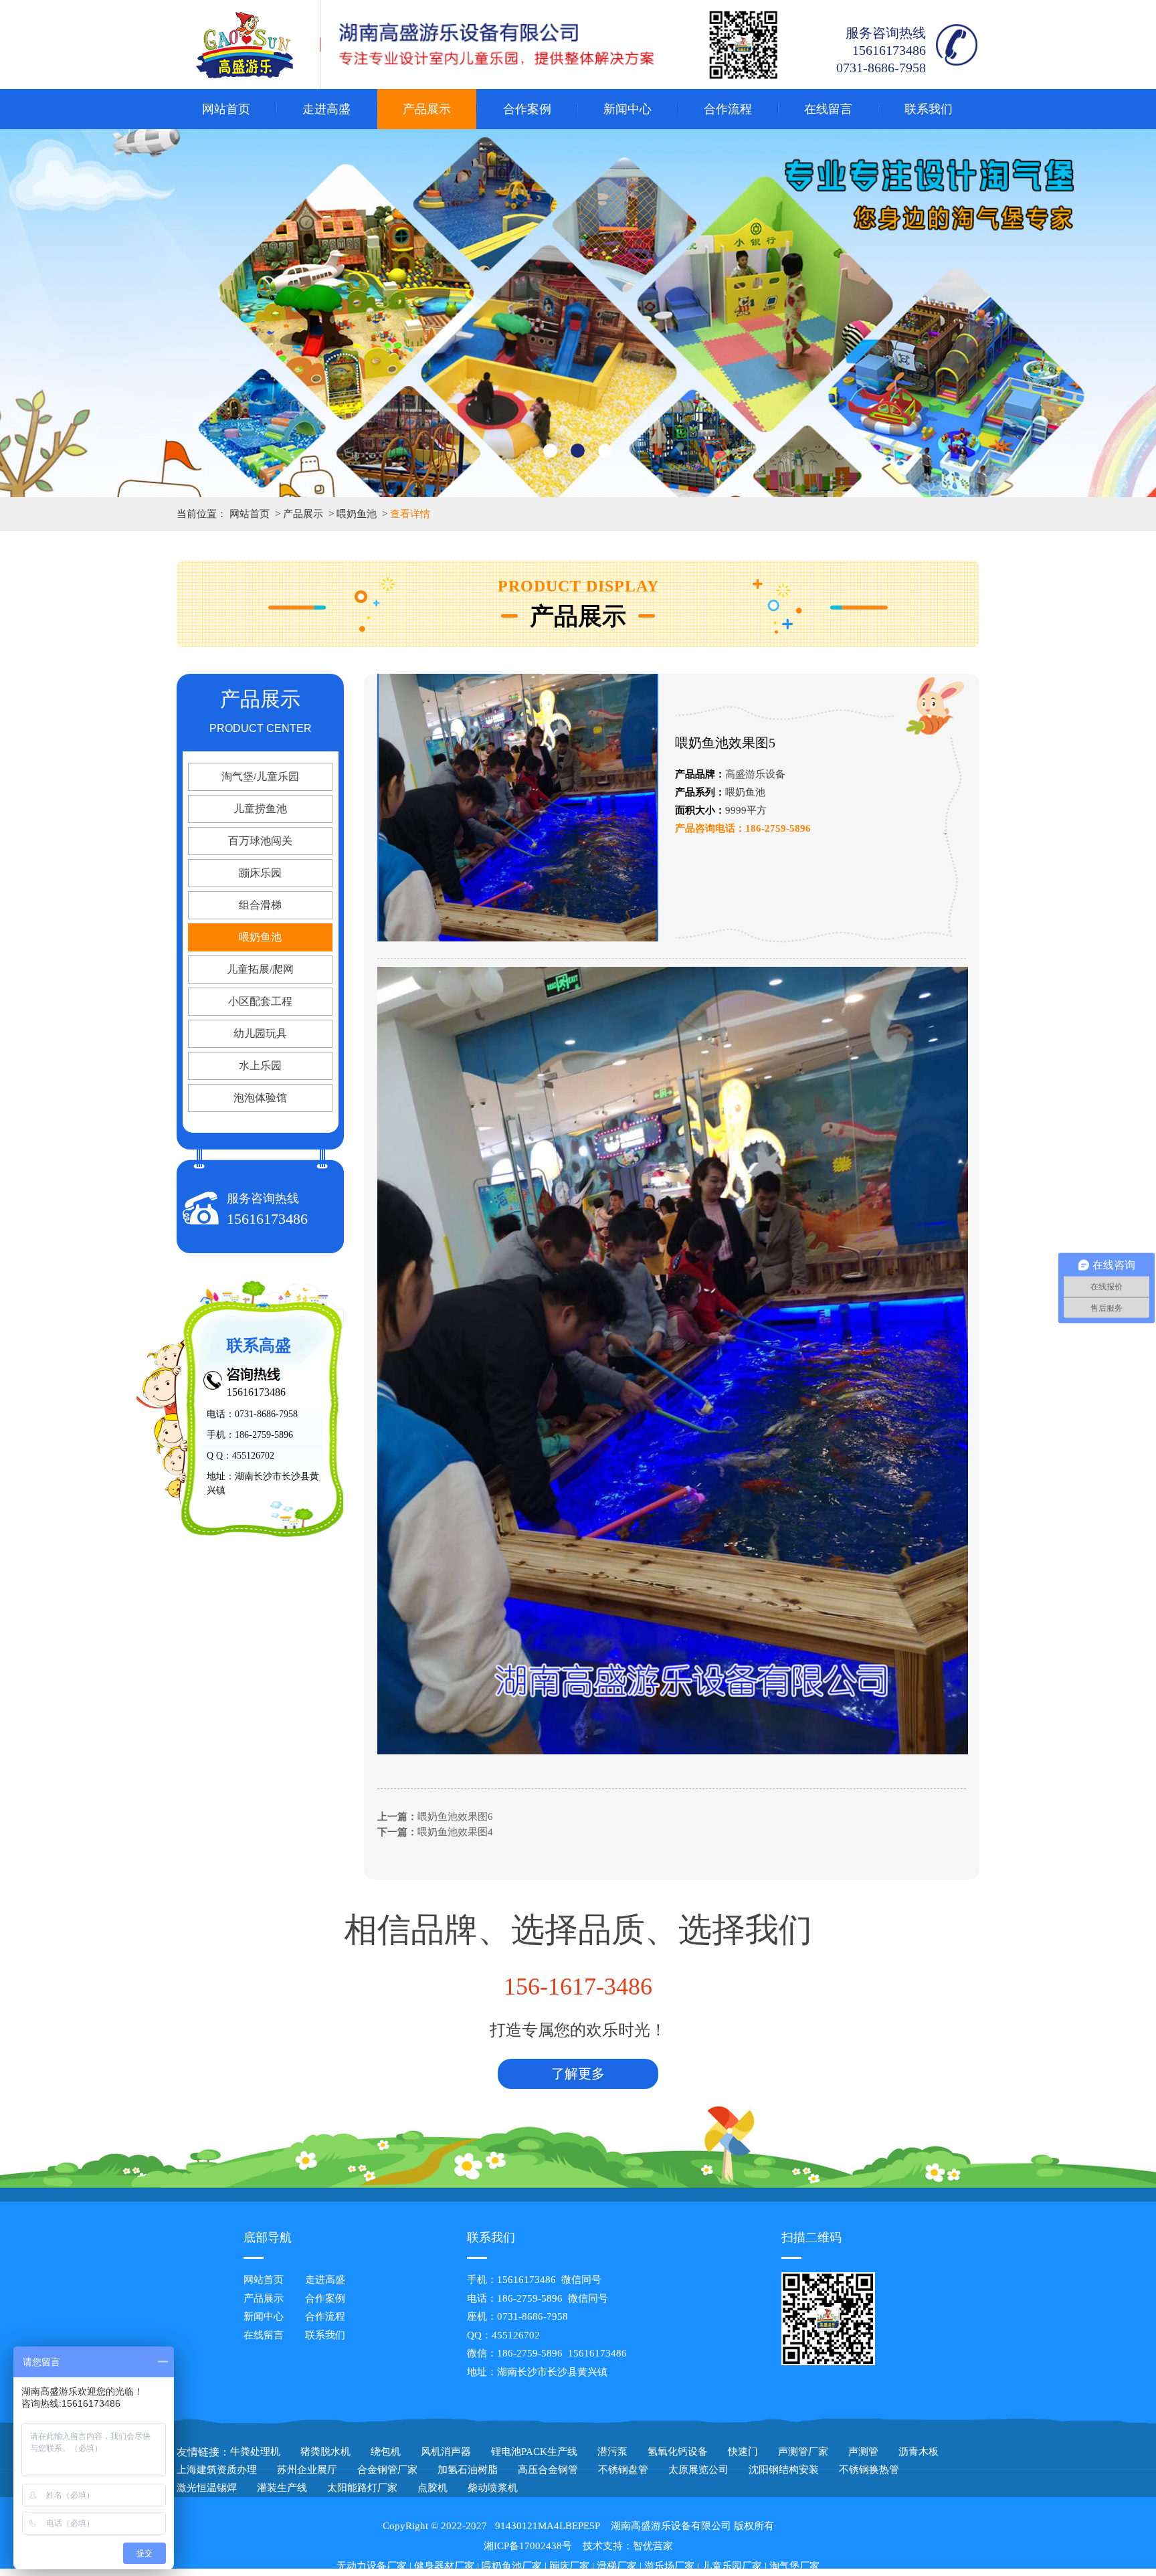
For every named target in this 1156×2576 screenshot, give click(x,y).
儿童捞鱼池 (260, 809)
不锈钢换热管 (869, 2470)
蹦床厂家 (569, 2566)
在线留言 (828, 109)
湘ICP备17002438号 (528, 2546)
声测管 (863, 2452)
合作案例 (527, 109)
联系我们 (929, 109)
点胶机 (432, 2488)
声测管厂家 (803, 2452)
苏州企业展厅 (307, 2470)
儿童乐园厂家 (732, 2566)
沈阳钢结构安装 (784, 2470)
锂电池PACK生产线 (534, 2452)
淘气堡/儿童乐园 (260, 776)
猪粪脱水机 (325, 2452)
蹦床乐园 (260, 873)
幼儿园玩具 (260, 1033)
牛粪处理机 (255, 2452)
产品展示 (427, 109)
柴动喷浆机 (493, 2488)
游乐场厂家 (669, 2566)
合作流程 (728, 109)
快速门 (743, 2452)
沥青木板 (919, 2452)
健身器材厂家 (444, 2566)
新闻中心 (628, 109)
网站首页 (226, 109)
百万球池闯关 (260, 841)
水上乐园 (260, 1066)
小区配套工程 (260, 1001)
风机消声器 (446, 2452)
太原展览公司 (698, 2470)
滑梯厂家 (617, 2566)
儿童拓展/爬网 (260, 969)
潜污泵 (612, 2452)
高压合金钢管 (548, 2470)
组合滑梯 (260, 905)
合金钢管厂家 (387, 2470)
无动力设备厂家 (372, 2566)
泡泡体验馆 (260, 1098)
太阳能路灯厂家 (362, 2488)
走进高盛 (326, 109)
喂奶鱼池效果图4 (455, 1832)
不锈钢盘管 (623, 2470)
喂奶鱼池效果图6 (455, 1817)
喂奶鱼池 (357, 514)
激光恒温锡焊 (207, 2488)
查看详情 (410, 514)
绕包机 (386, 2452)
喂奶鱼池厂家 (512, 2566)
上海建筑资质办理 (217, 2470)
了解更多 (578, 2074)
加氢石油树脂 (468, 2470)
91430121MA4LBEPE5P (548, 2526)
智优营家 (653, 2546)
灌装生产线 (282, 2488)
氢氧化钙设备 (678, 2452)
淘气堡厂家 (794, 2566)
